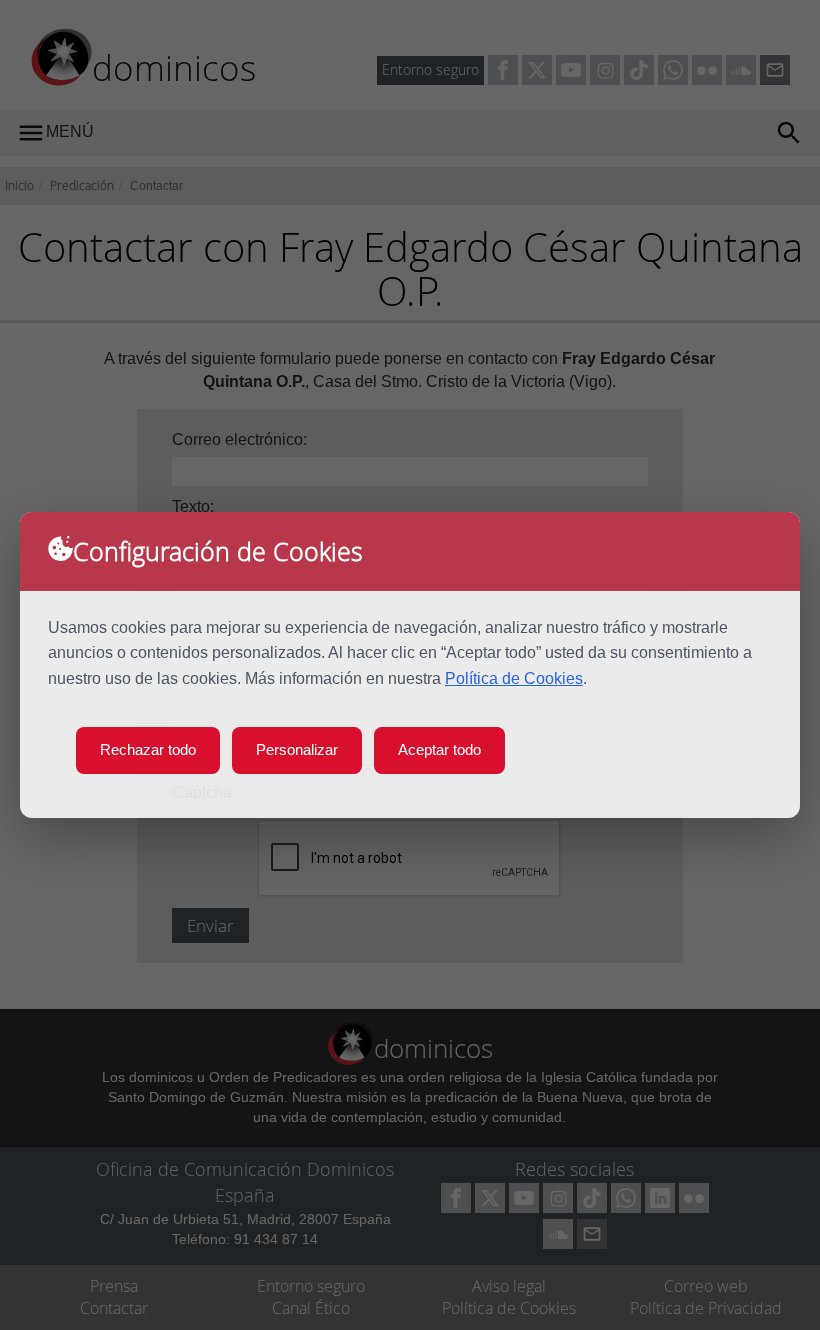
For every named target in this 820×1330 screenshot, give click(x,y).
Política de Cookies (514, 678)
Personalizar (297, 749)
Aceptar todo (439, 749)
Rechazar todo (148, 749)
